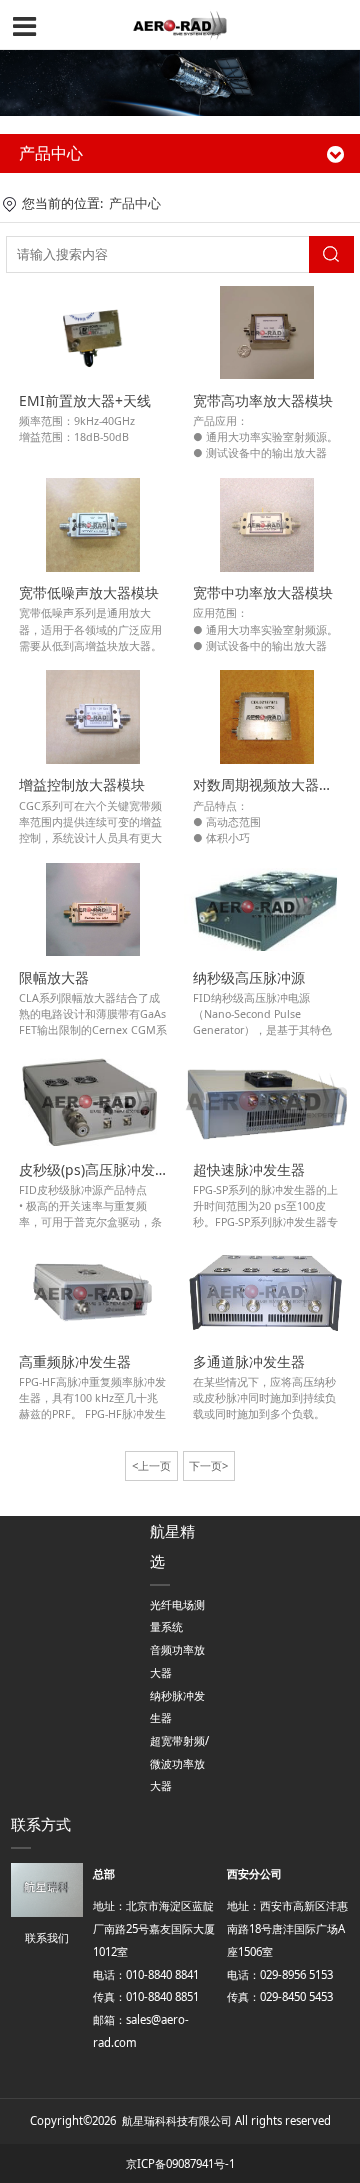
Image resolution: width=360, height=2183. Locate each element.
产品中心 (135, 203)
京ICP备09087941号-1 (180, 2163)
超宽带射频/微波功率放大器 (179, 1763)
